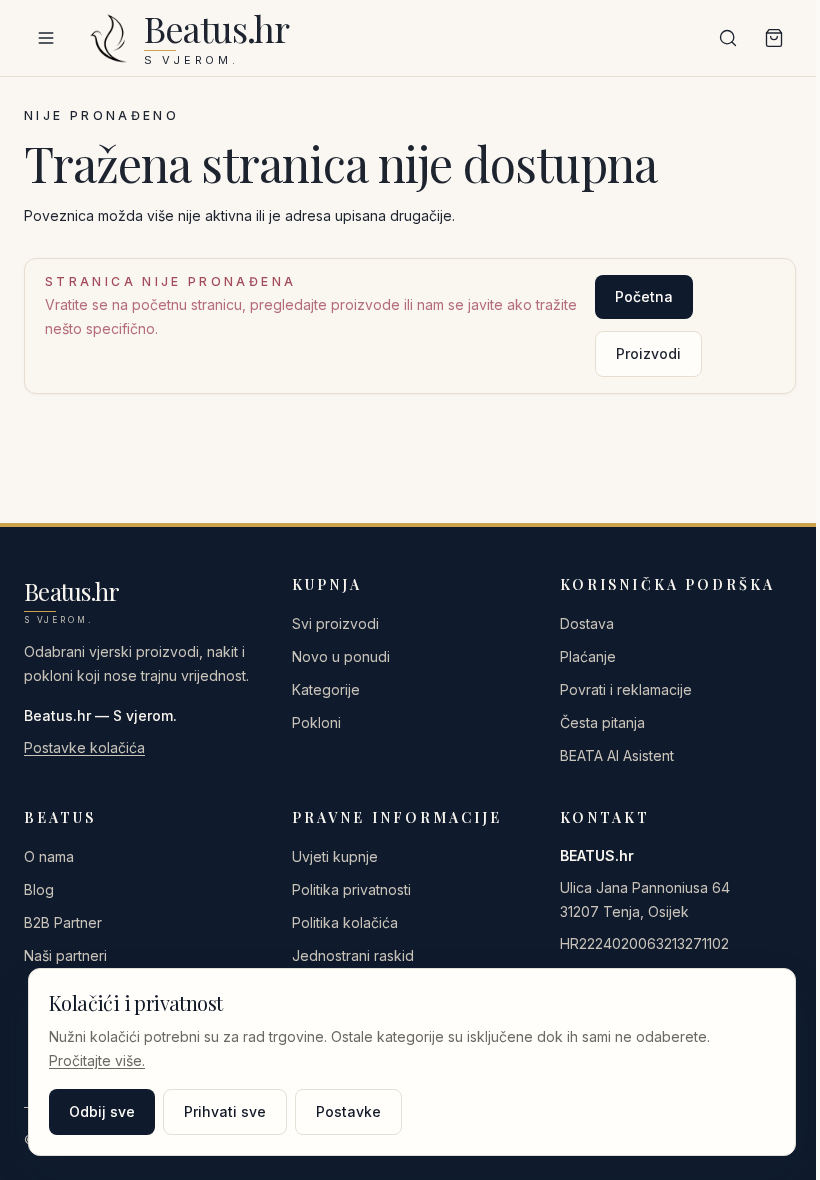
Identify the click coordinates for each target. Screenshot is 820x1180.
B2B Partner (63, 922)
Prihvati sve (225, 1111)
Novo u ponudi (341, 656)
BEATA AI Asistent (617, 755)
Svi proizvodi (335, 623)
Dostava (587, 623)
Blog (39, 889)
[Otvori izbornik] (46, 38)
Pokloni (316, 722)
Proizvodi (648, 353)
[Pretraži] (728, 38)
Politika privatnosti (351, 889)
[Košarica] (774, 38)
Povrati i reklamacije (626, 689)
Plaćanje (588, 656)
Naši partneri (65, 955)
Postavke (348, 1111)
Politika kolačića (345, 922)
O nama (49, 856)
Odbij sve (102, 1111)
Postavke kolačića (84, 747)
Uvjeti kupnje (335, 856)
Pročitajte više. (97, 1060)
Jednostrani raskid (353, 955)
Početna (644, 296)
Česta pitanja (602, 722)
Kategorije (326, 689)
